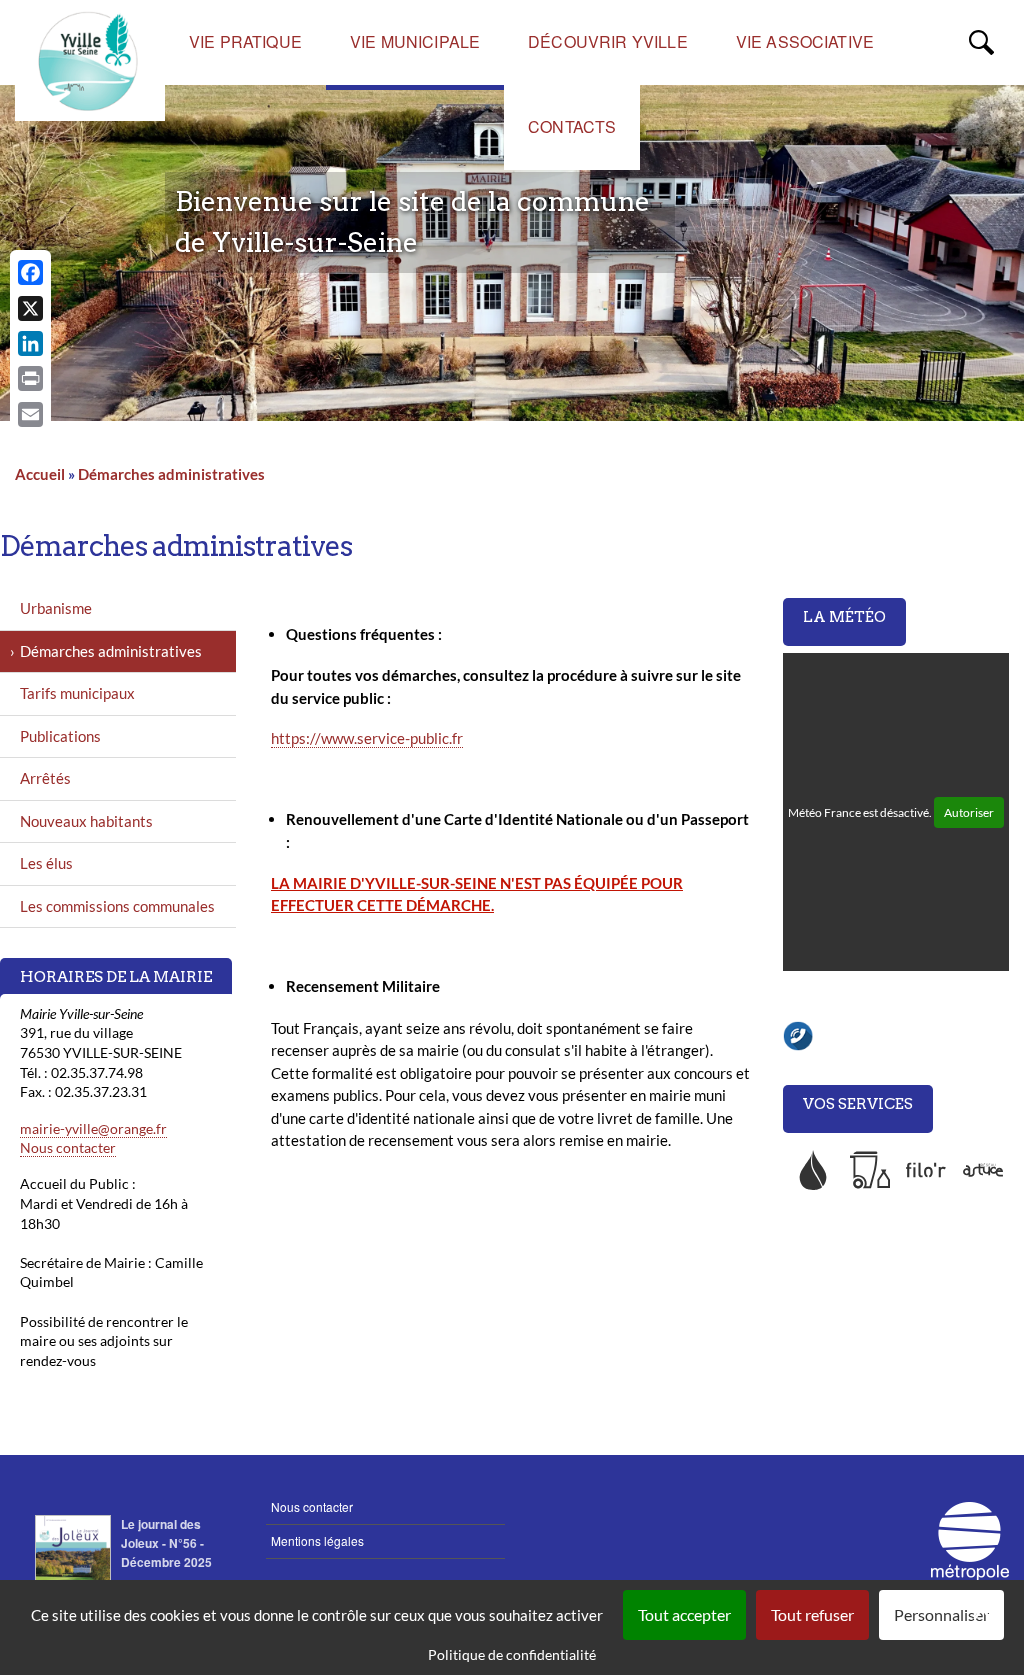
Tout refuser (812, 1614)
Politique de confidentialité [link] (512, 1654)
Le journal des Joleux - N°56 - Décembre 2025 (166, 1543)
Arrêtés (45, 778)
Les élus (46, 863)
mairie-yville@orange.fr (93, 1128)
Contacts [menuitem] (572, 126)
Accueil (40, 474)
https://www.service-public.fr (367, 738)
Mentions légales (317, 1540)
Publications (60, 736)
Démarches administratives (171, 474)
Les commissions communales (117, 906)
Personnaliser (941, 1614)
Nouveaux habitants (86, 821)
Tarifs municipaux (77, 693)
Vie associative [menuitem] (805, 41)
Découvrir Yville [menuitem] (608, 41)
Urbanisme (56, 608)
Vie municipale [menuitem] (415, 41)
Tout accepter (684, 1614)
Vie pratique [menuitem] (245, 41)
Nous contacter (68, 1147)
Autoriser (969, 812)
